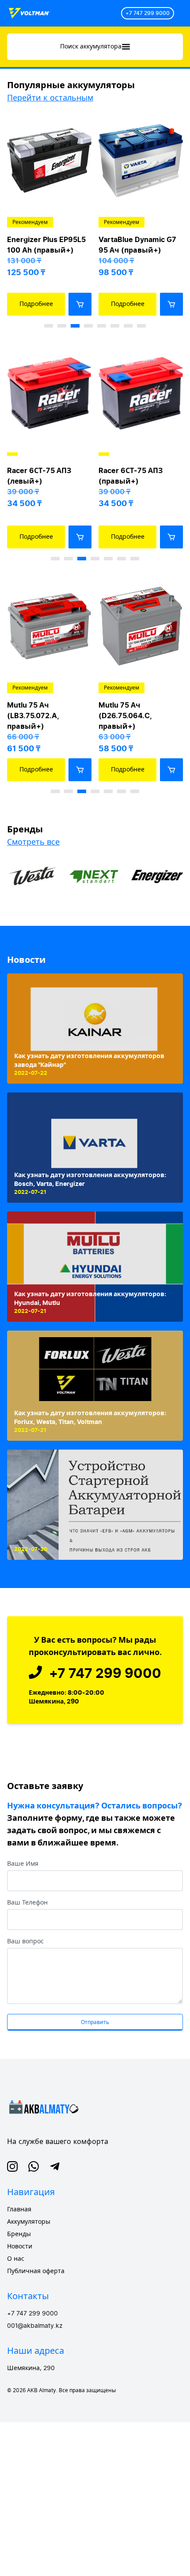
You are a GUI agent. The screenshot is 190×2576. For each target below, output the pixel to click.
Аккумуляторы (29, 2222)
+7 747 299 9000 (148, 13)
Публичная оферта (36, 2271)
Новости (26, 960)
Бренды (19, 2234)
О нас (16, 2259)
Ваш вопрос (25, 1942)
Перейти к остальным (50, 98)
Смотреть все (33, 842)
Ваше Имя (23, 1864)
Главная (19, 2210)
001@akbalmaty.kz (35, 2326)
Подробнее (36, 304)
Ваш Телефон (27, 1903)
